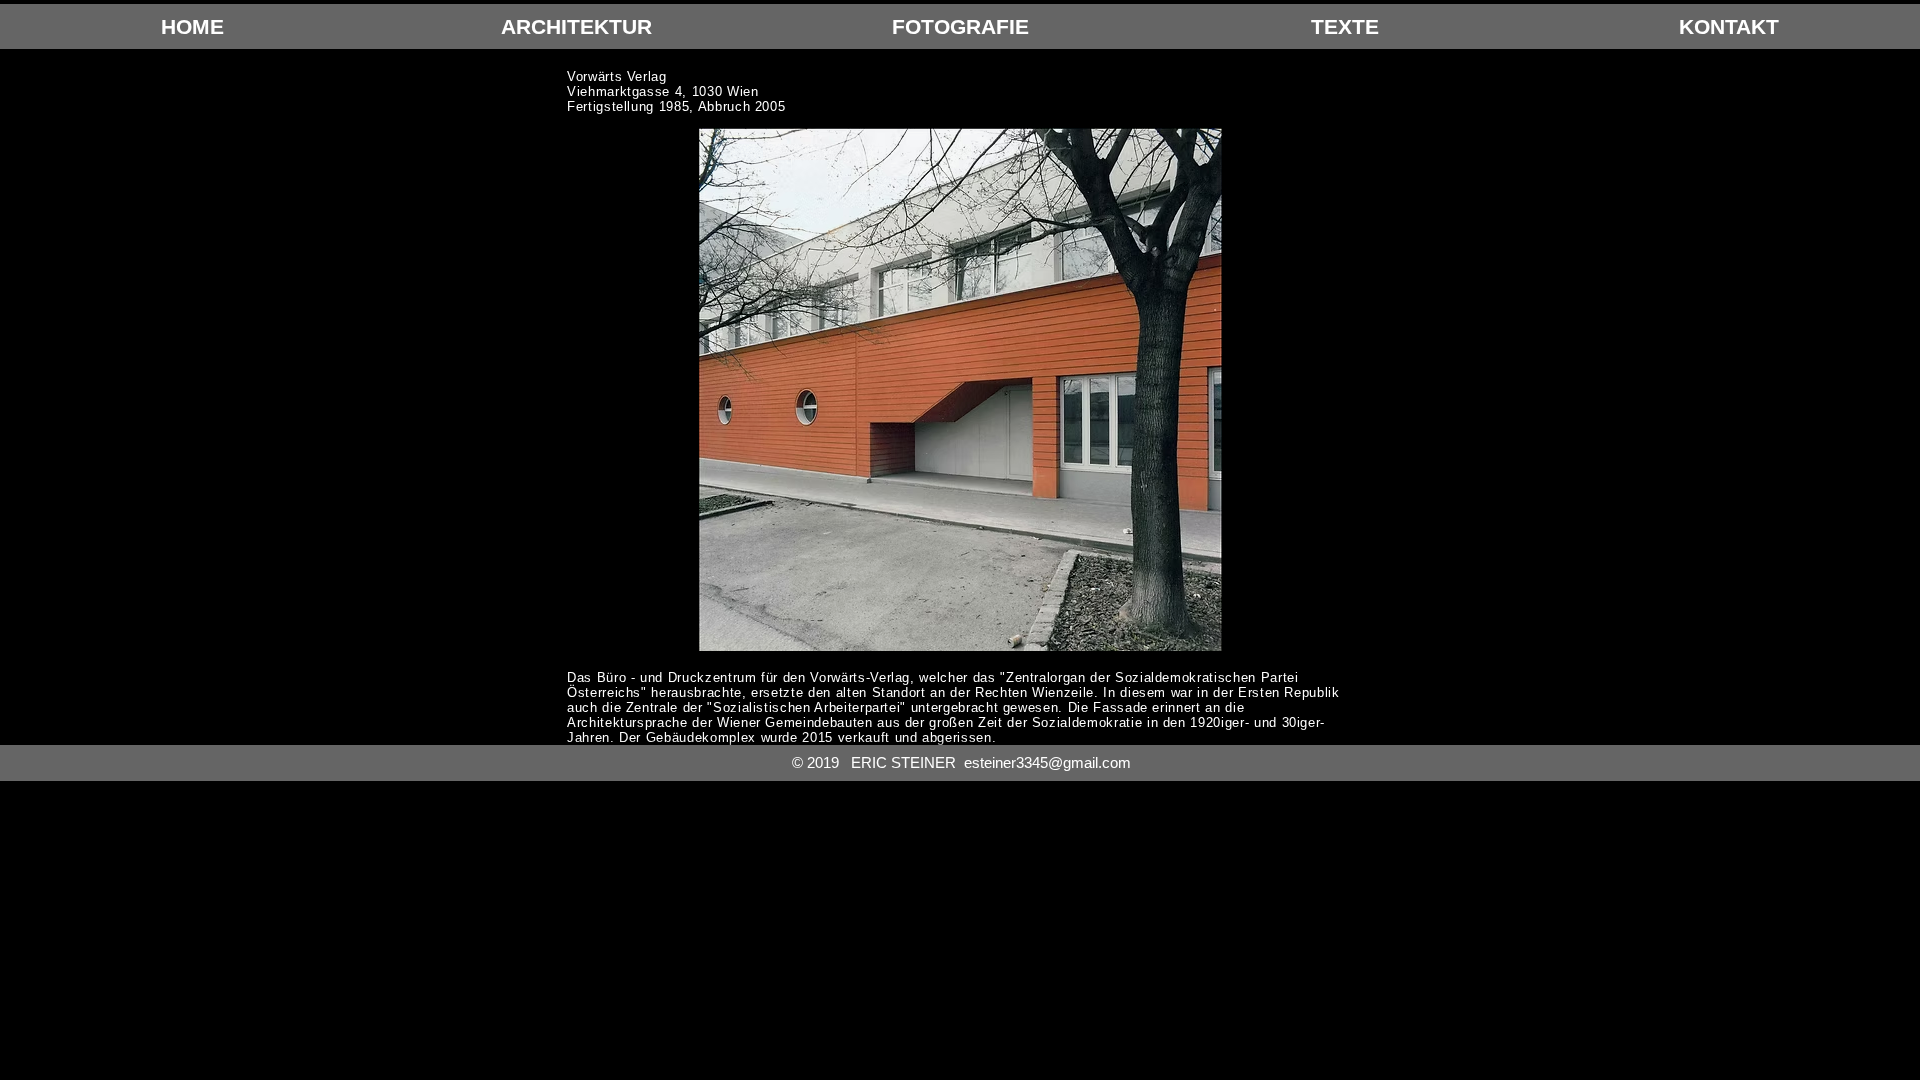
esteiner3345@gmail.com (1047, 762)
